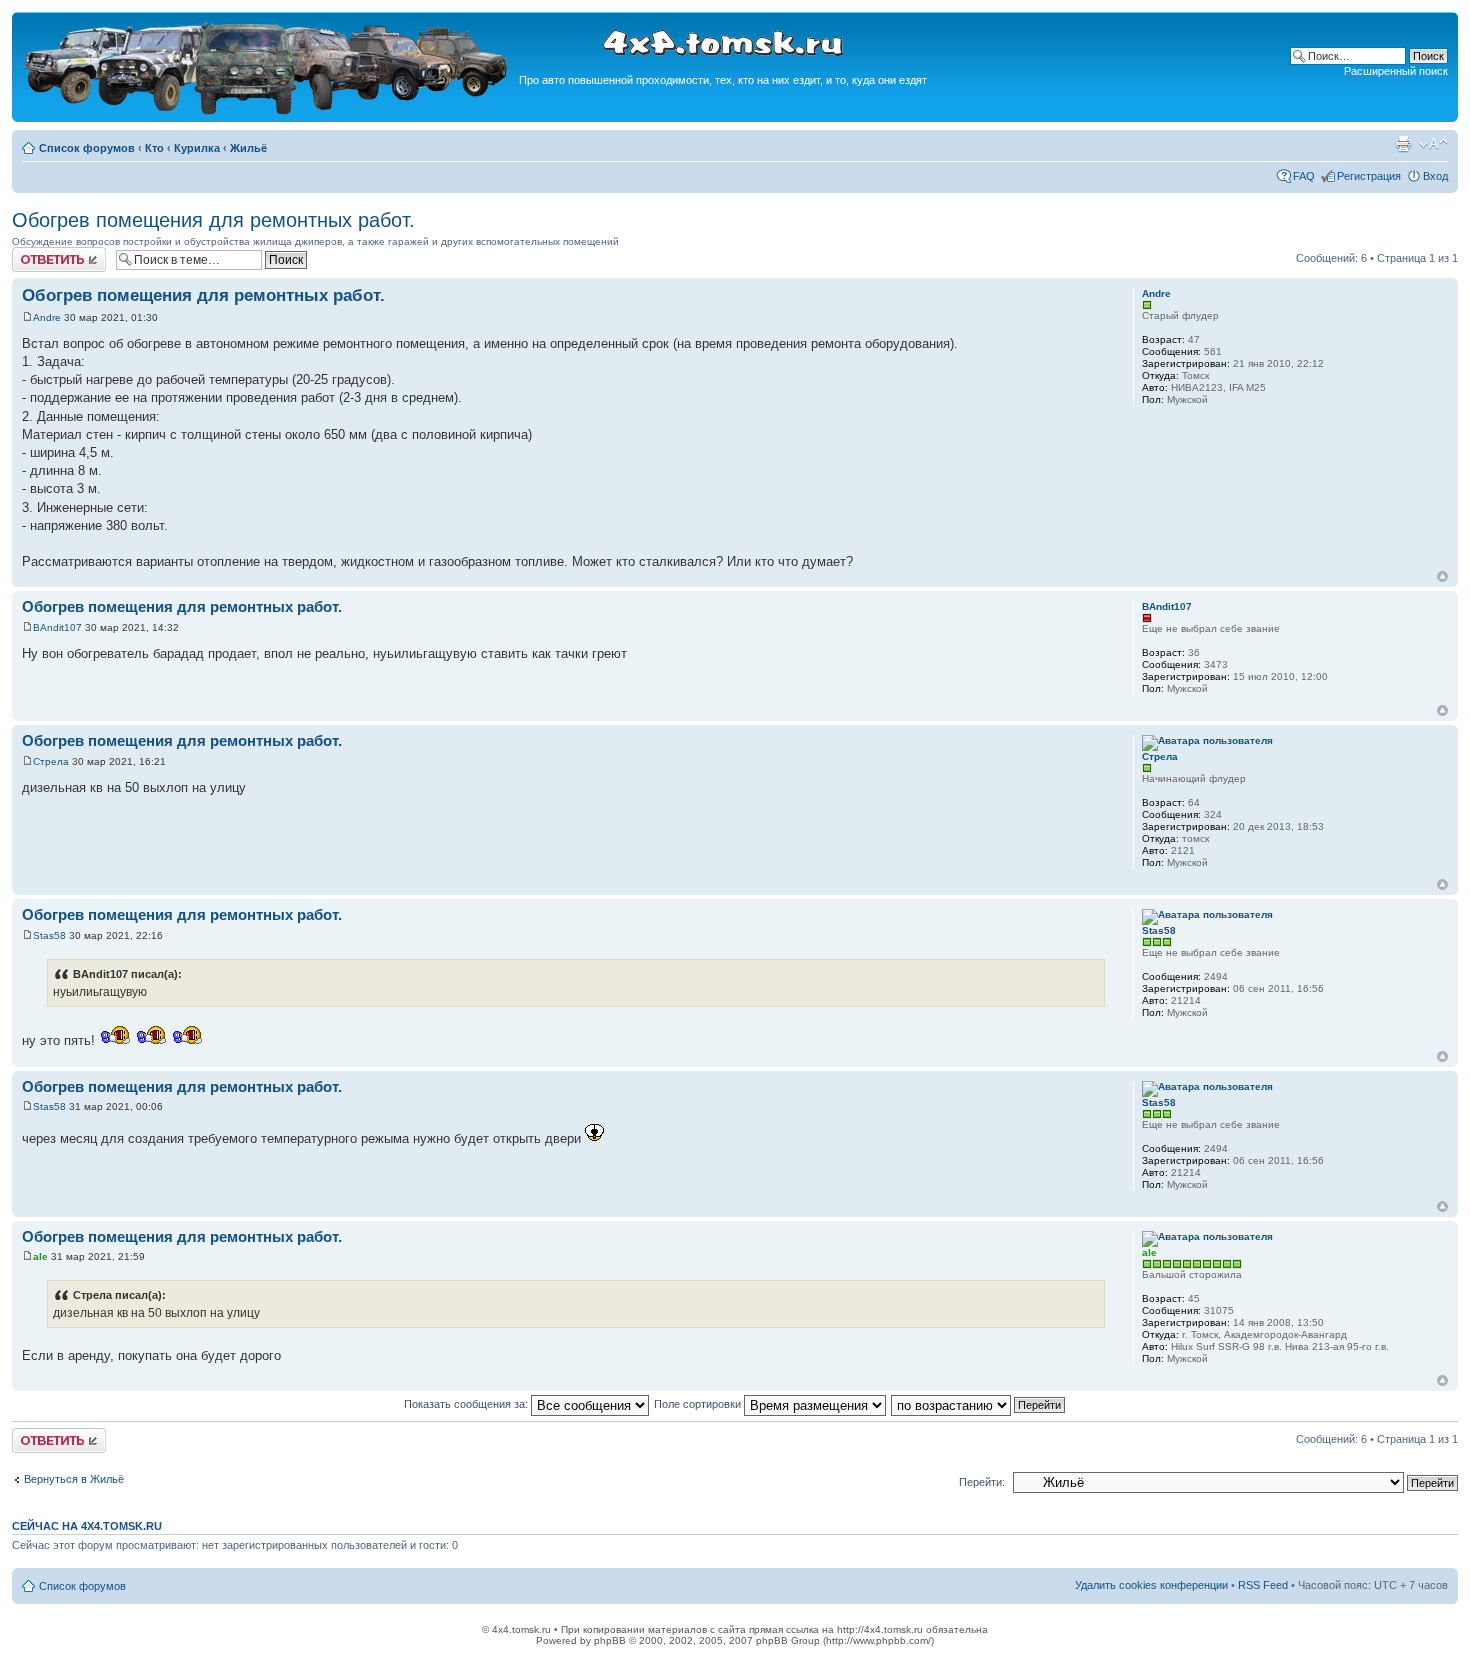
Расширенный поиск (1396, 71)
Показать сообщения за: (467, 1404)
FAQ (1304, 176)
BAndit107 (57, 627)
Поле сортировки (699, 1404)
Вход (1435, 176)
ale (40, 1256)
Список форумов (87, 148)
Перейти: (982, 1482)
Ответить (36, 253)
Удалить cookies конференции (1151, 1585)
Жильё (248, 148)
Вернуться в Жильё (74, 1479)
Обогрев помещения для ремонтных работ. (213, 220)
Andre (47, 317)
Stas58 (49, 935)
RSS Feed (1263, 1585)
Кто (154, 148)
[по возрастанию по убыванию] (979, 1404)
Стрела (51, 761)
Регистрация (1369, 176)
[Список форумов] (268, 111)
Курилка (197, 148)
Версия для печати (1403, 144)
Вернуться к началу (1442, 576)
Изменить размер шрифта (1433, 144)
